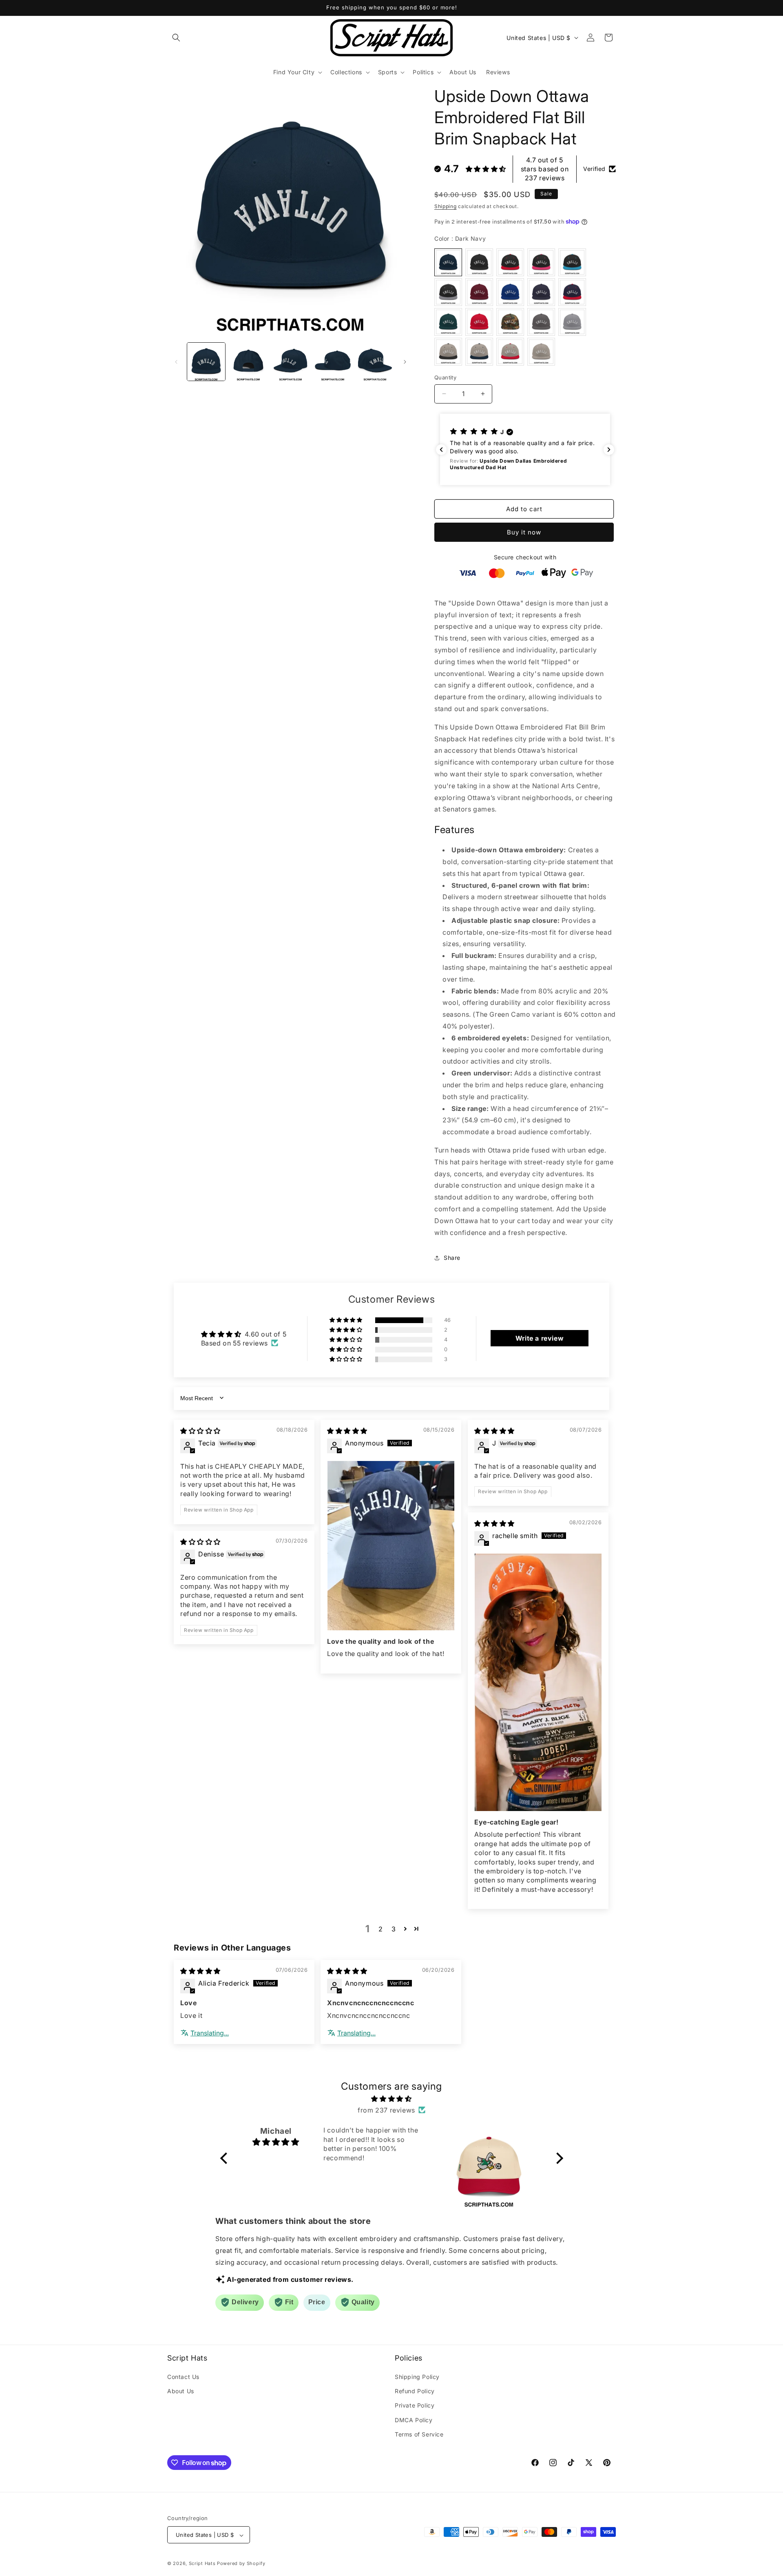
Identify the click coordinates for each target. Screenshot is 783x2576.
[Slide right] (405, 362)
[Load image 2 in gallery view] (248, 362)
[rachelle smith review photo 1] (538, 1682)
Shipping (446, 206)
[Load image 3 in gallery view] (291, 362)
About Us (181, 2391)
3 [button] (394, 1929)
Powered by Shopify (241, 2564)
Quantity (445, 377)
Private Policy (415, 2406)
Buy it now (524, 532)
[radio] (448, 262)
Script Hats (202, 2564)
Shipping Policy (417, 2377)
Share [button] (452, 1258)
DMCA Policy (414, 2420)
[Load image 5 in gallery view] (375, 362)
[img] (200, 1430)
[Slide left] (176, 362)
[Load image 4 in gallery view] (333, 362)
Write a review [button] (540, 1338)
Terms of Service (419, 2434)
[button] (176, 38)
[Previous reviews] (441, 450)
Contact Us (183, 2377)
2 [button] (381, 1929)
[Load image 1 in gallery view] (206, 362)
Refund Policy (415, 2391)
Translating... (210, 2033)
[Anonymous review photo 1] (391, 1545)
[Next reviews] (609, 450)
